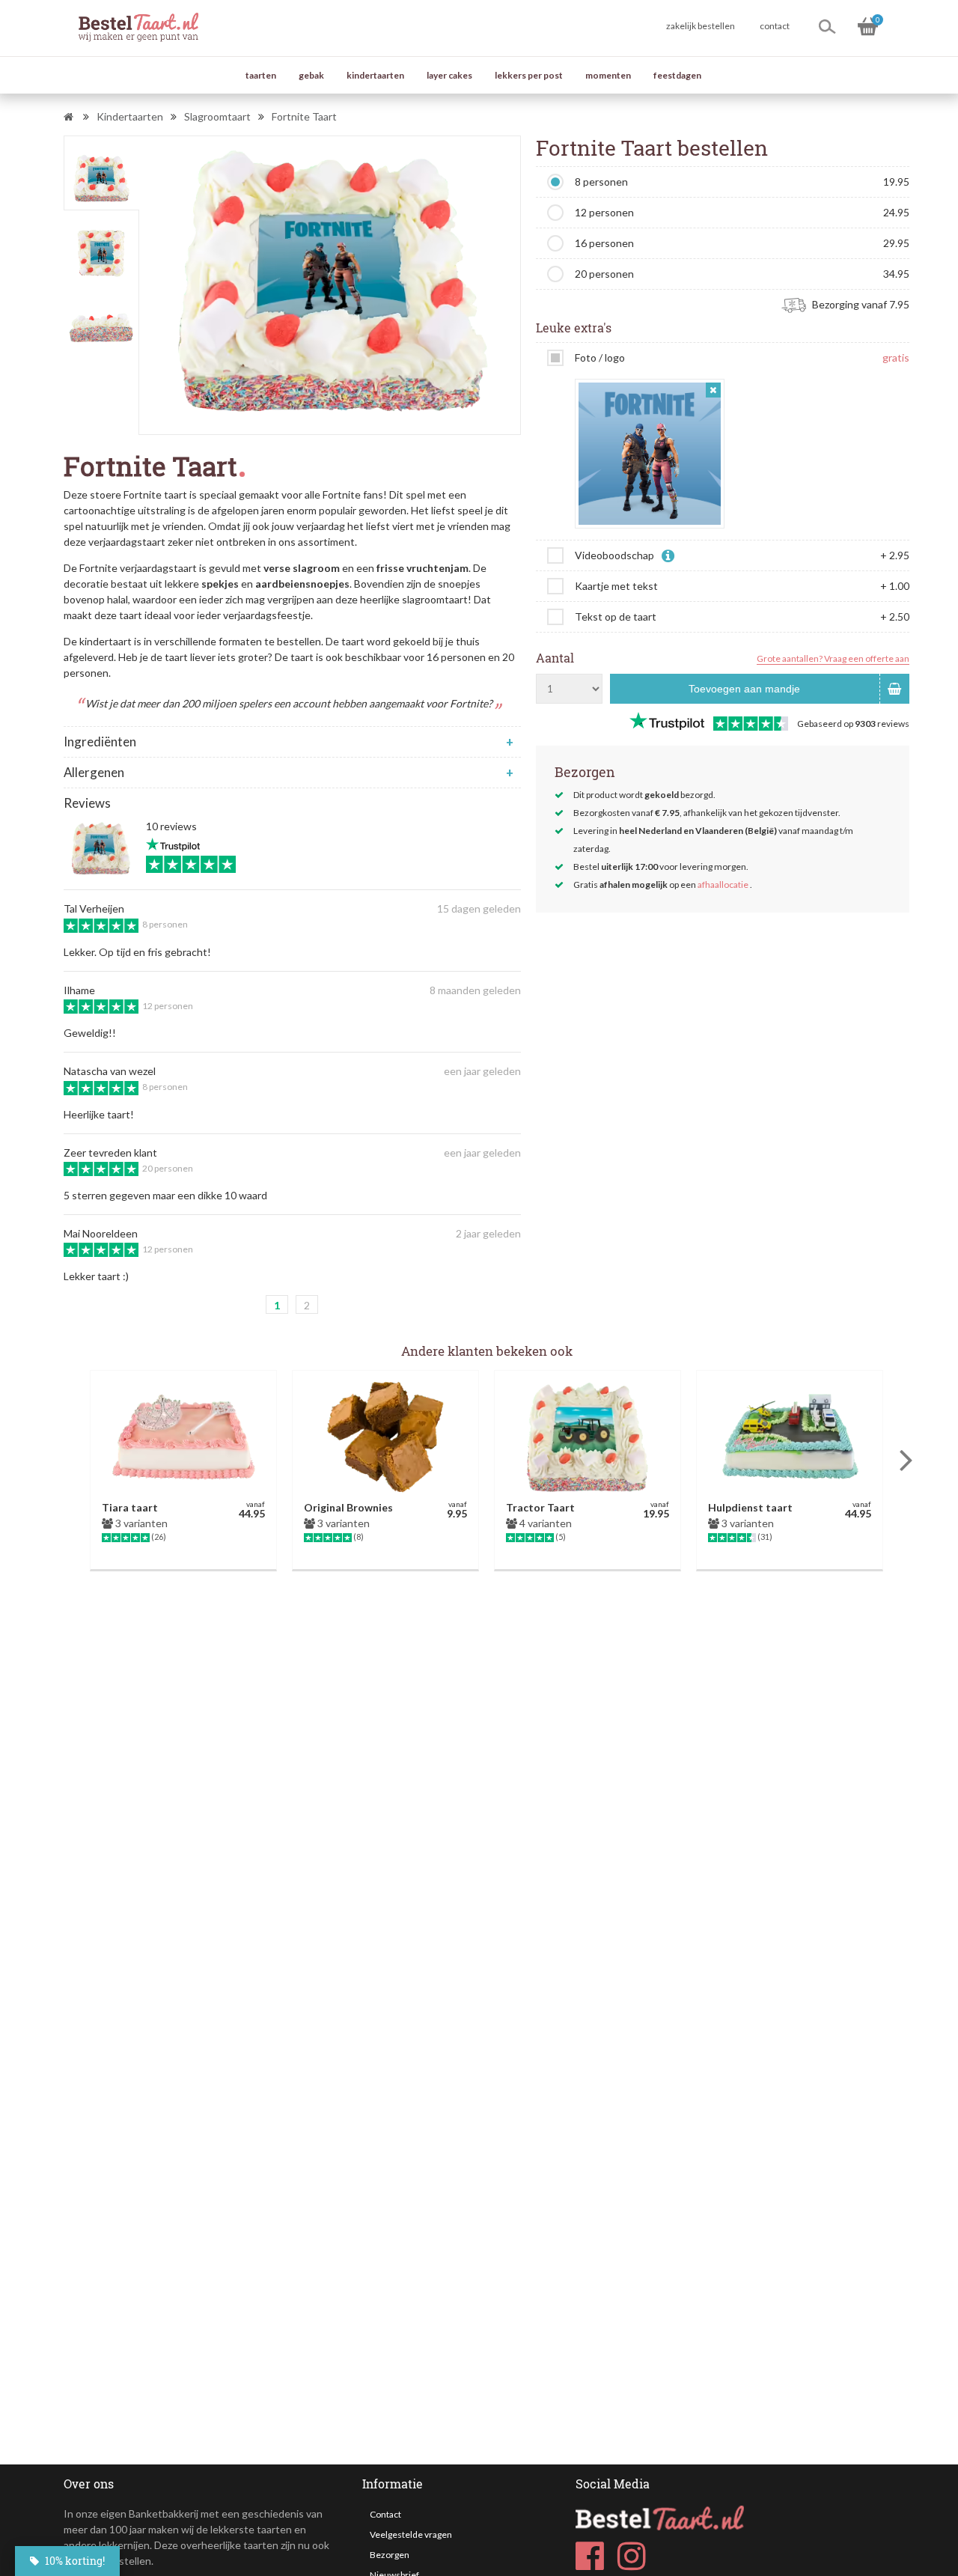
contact (775, 26)
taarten (261, 75)
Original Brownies (348, 1507)
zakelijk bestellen (701, 26)
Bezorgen (390, 2555)
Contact (385, 2514)
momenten (608, 75)
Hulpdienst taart (750, 1507)
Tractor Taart (540, 1507)
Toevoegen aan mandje (744, 689)
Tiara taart (130, 1507)
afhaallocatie (723, 884)
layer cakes (449, 75)
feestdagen (677, 75)
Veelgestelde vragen (411, 2534)
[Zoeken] (827, 26)
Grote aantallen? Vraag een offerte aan (833, 658)
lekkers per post (529, 75)
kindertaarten (375, 75)
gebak (311, 75)
